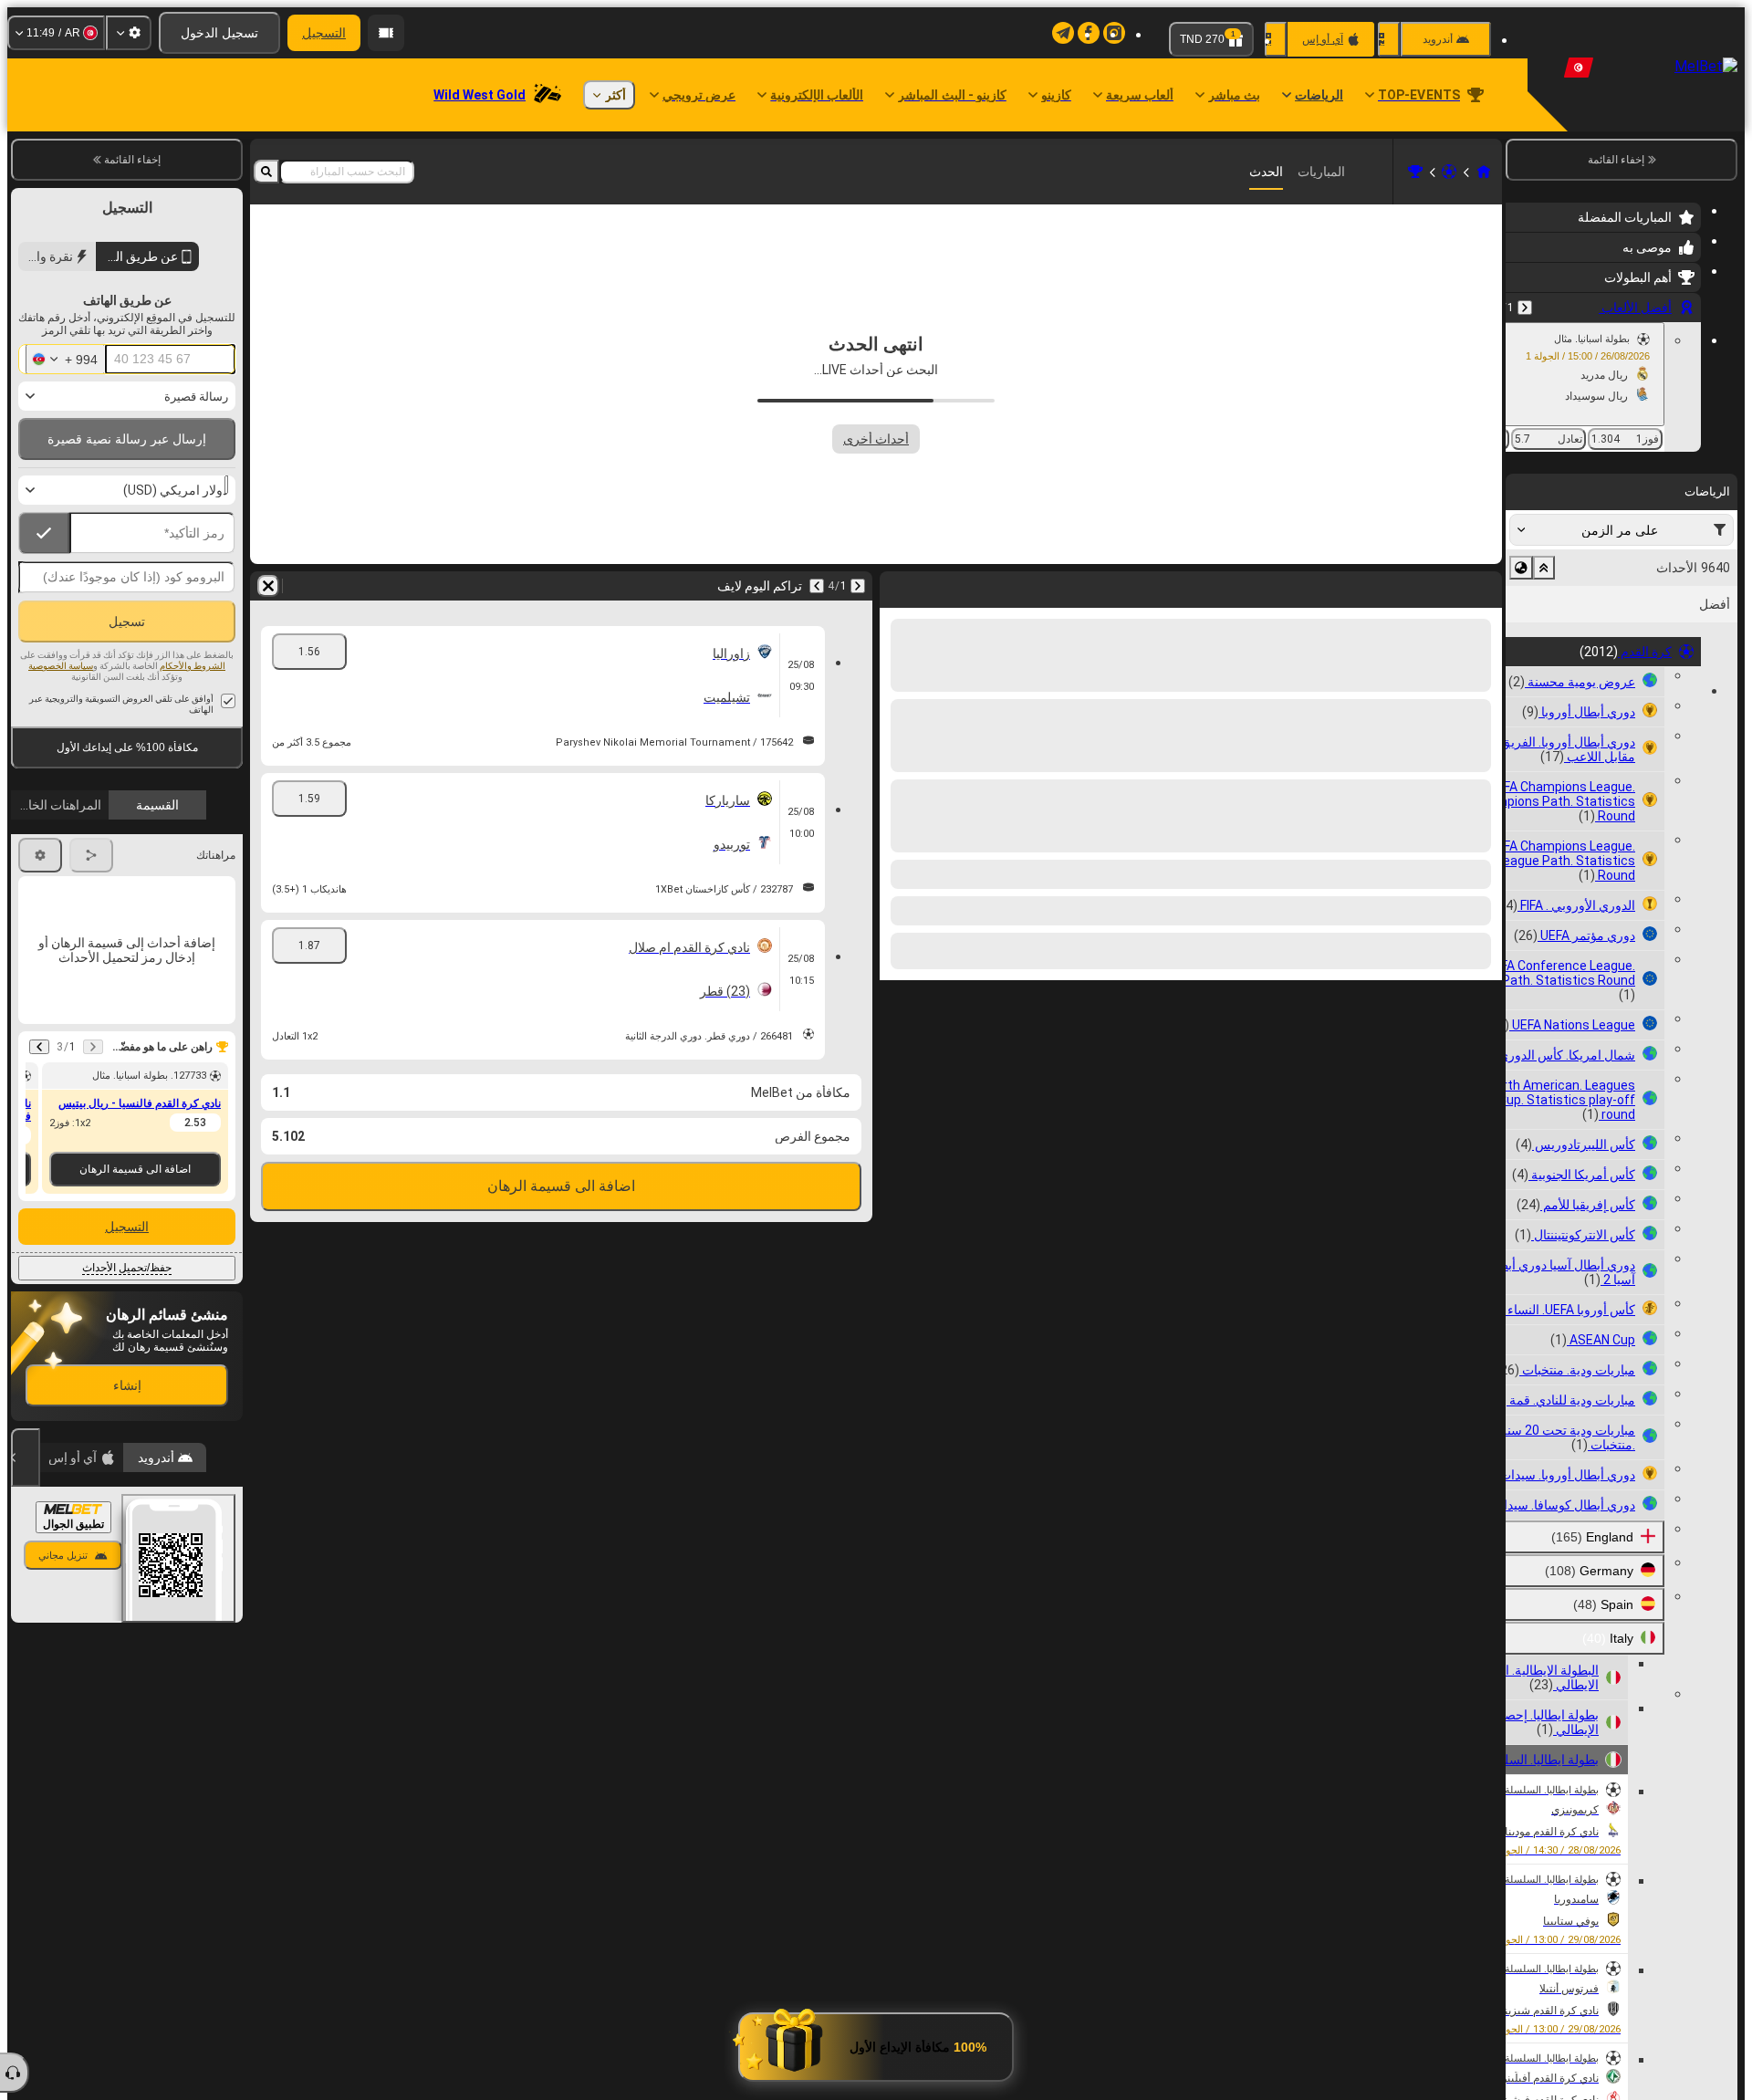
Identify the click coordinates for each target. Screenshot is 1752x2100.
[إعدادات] (129, 33)
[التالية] (1440, 586)
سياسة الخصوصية (61, 666)
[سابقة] (1525, 308)
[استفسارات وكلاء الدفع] (386, 33)
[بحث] (266, 172)
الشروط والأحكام (193, 666)
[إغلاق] (26, 1457)
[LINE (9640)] (1484, 172)
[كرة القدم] (1449, 172)
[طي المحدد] (1544, 568)
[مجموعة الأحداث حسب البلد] (1521, 568)
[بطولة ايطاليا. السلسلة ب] (1415, 172)
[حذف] (898, 586)
